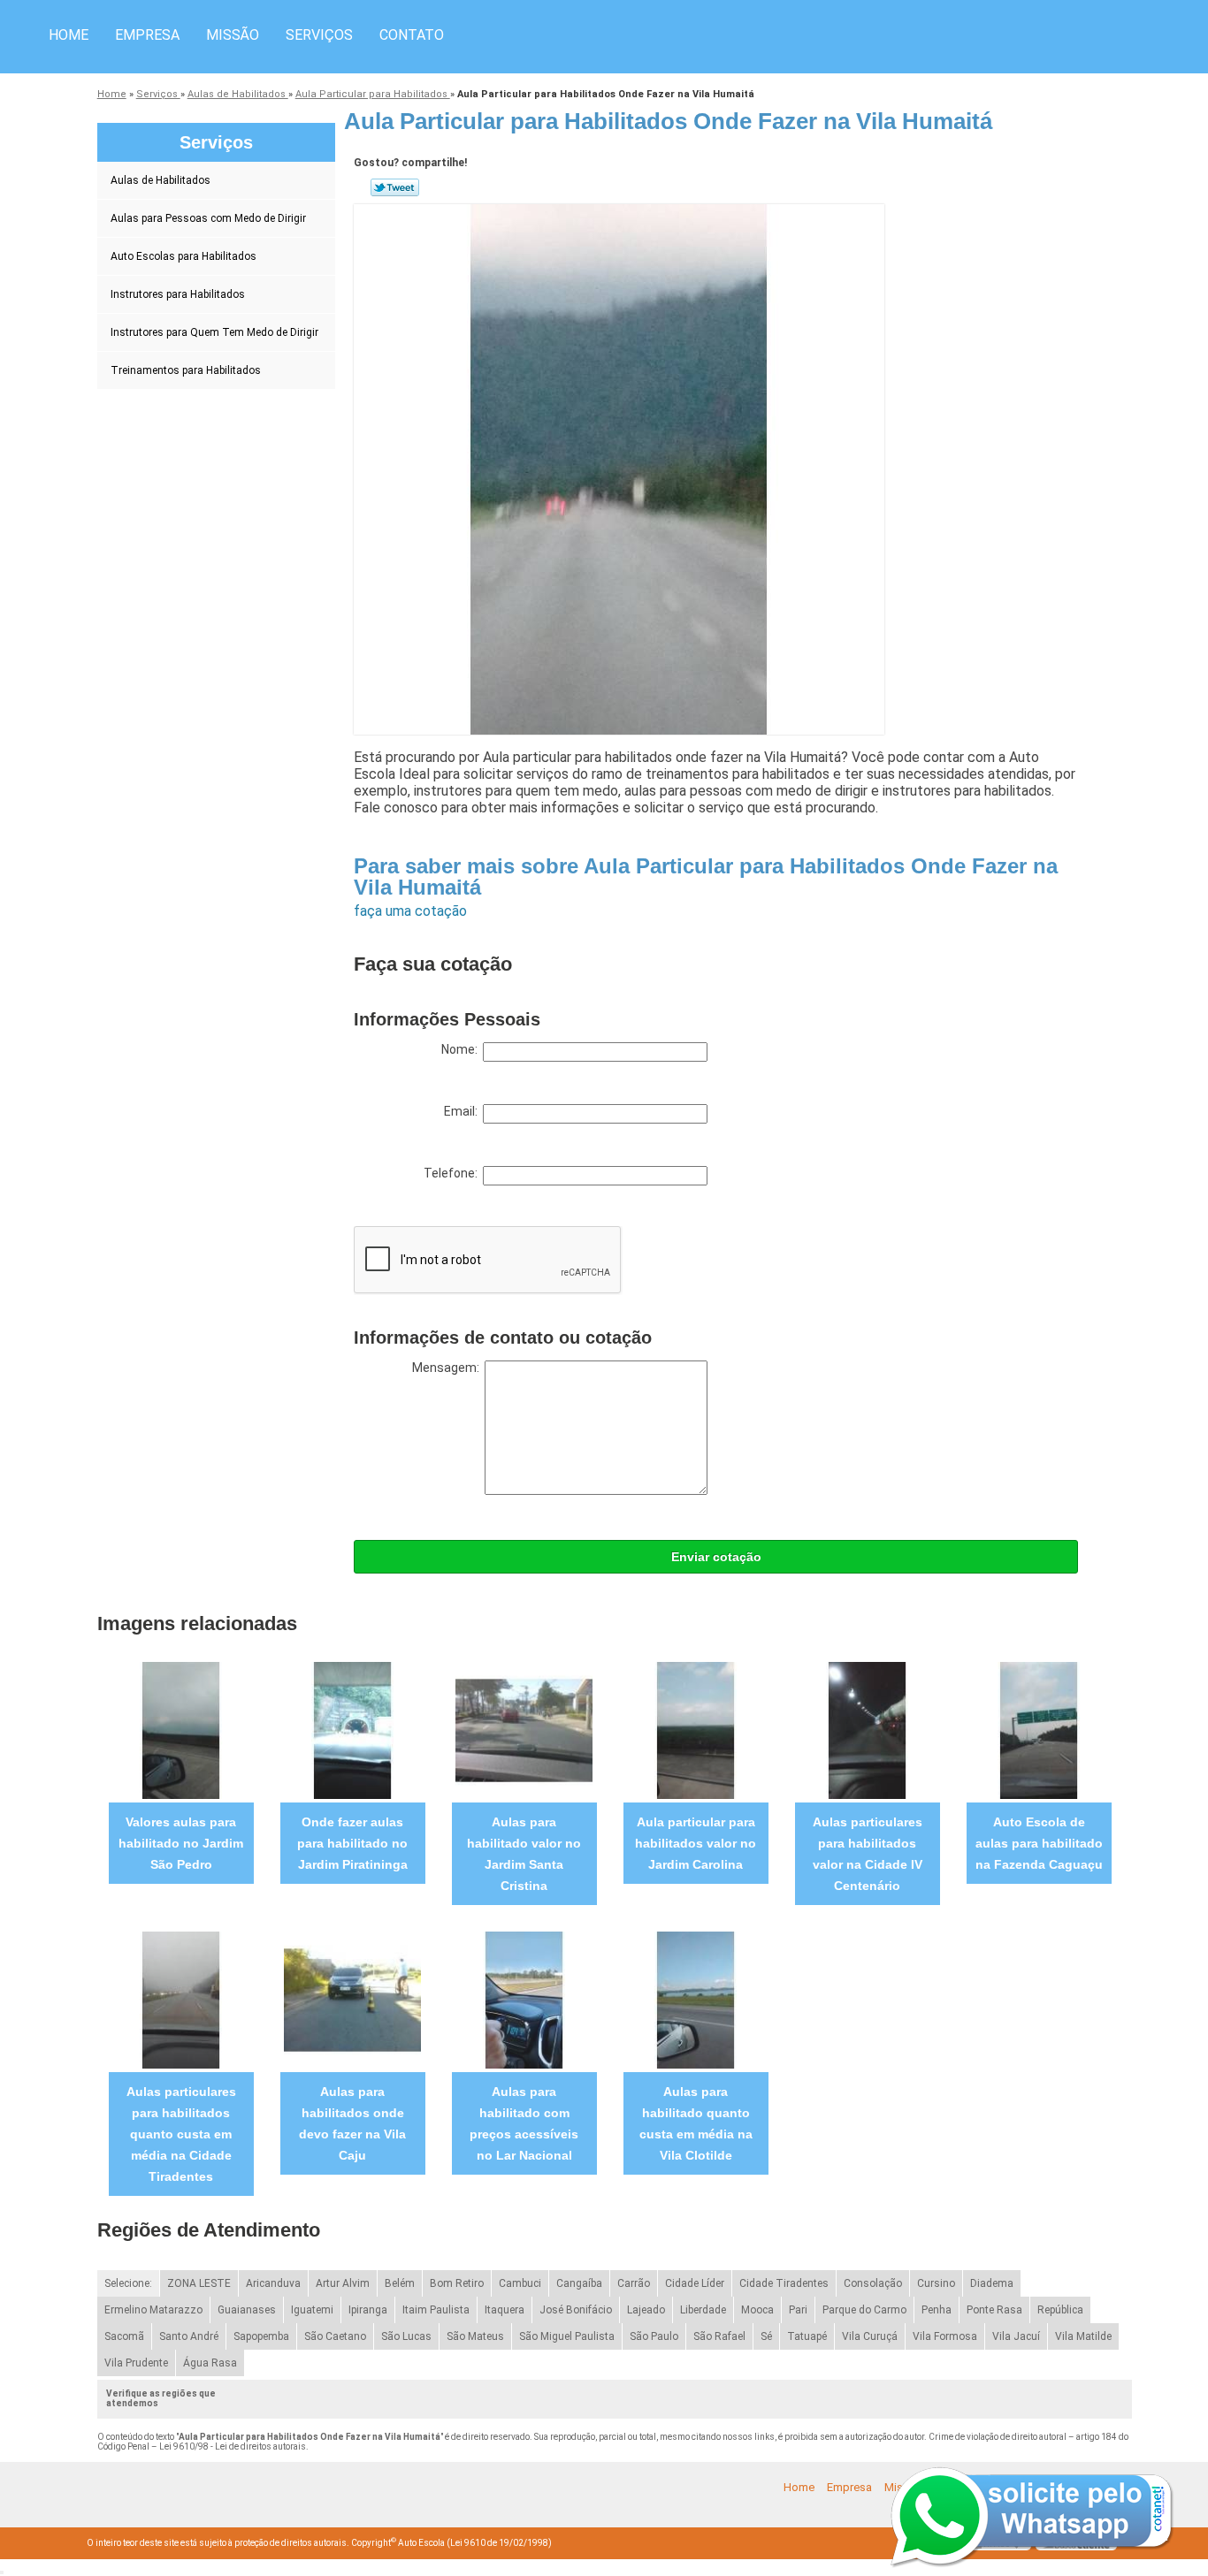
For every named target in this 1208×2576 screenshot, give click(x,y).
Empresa (147, 35)
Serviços (319, 35)
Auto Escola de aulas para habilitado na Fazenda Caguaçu (1039, 1843)
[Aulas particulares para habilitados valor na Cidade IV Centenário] (867, 1730)
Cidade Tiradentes (784, 2283)
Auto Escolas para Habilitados (183, 256)
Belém (400, 2283)
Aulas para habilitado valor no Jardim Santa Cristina (524, 1854)
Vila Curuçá (870, 2336)
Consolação (873, 2283)
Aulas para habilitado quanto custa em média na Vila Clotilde (696, 2123)
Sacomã (124, 2336)
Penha (937, 2310)
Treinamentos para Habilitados (186, 370)
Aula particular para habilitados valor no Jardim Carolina (696, 1843)
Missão (233, 35)
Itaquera (505, 2310)
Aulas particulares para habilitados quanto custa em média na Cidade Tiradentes (181, 2134)
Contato (412, 35)
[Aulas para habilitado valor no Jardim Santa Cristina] (524, 1730)
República (1060, 2310)
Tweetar (395, 187)
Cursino (936, 2283)
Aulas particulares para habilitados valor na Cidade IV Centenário (868, 1854)
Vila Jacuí (1016, 2336)
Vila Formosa (945, 2336)
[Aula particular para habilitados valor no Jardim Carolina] (696, 1730)
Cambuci (520, 2283)
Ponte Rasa (994, 2310)
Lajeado (646, 2310)
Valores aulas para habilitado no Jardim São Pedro (181, 1843)
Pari (798, 2310)
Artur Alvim (343, 2283)
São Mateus (475, 2336)
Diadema (992, 2283)
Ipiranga (368, 2310)
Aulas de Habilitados (161, 180)
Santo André (189, 2336)
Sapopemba (261, 2336)
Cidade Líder (695, 2283)
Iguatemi (312, 2310)
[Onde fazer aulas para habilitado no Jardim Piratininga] (352, 1730)
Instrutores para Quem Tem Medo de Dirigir (214, 332)
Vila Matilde (1083, 2336)
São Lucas (406, 2336)
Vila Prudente (136, 2363)
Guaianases (247, 2310)
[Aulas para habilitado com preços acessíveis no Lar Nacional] (524, 1999)
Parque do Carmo (864, 2310)
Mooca (757, 2310)
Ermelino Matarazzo (153, 2310)
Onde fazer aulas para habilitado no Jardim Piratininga (352, 1843)
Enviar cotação (716, 1557)
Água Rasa (210, 2363)
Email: (463, 1111)
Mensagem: (448, 1368)
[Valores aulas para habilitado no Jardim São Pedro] (181, 1730)
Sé (766, 2336)
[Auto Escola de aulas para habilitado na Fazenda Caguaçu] (1039, 1730)
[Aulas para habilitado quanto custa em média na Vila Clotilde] (696, 1999)
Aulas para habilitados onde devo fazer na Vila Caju (352, 2123)
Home (69, 35)
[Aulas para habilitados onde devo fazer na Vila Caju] (352, 1999)
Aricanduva (273, 2283)
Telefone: (453, 1173)
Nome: (462, 1049)
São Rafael (719, 2336)
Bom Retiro (457, 2283)
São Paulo (654, 2336)
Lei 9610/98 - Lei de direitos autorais (233, 2446)
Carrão (634, 2283)
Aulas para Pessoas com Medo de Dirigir (208, 218)
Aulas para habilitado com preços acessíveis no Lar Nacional (524, 2123)
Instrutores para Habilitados (178, 294)
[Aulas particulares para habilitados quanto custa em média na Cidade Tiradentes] (181, 1999)
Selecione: (128, 2283)
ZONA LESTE (199, 2283)
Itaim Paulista (436, 2310)
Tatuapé (807, 2336)
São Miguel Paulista (567, 2336)
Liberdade (703, 2310)
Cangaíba (579, 2283)
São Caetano (335, 2336)
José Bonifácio (576, 2310)
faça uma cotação (410, 911)
